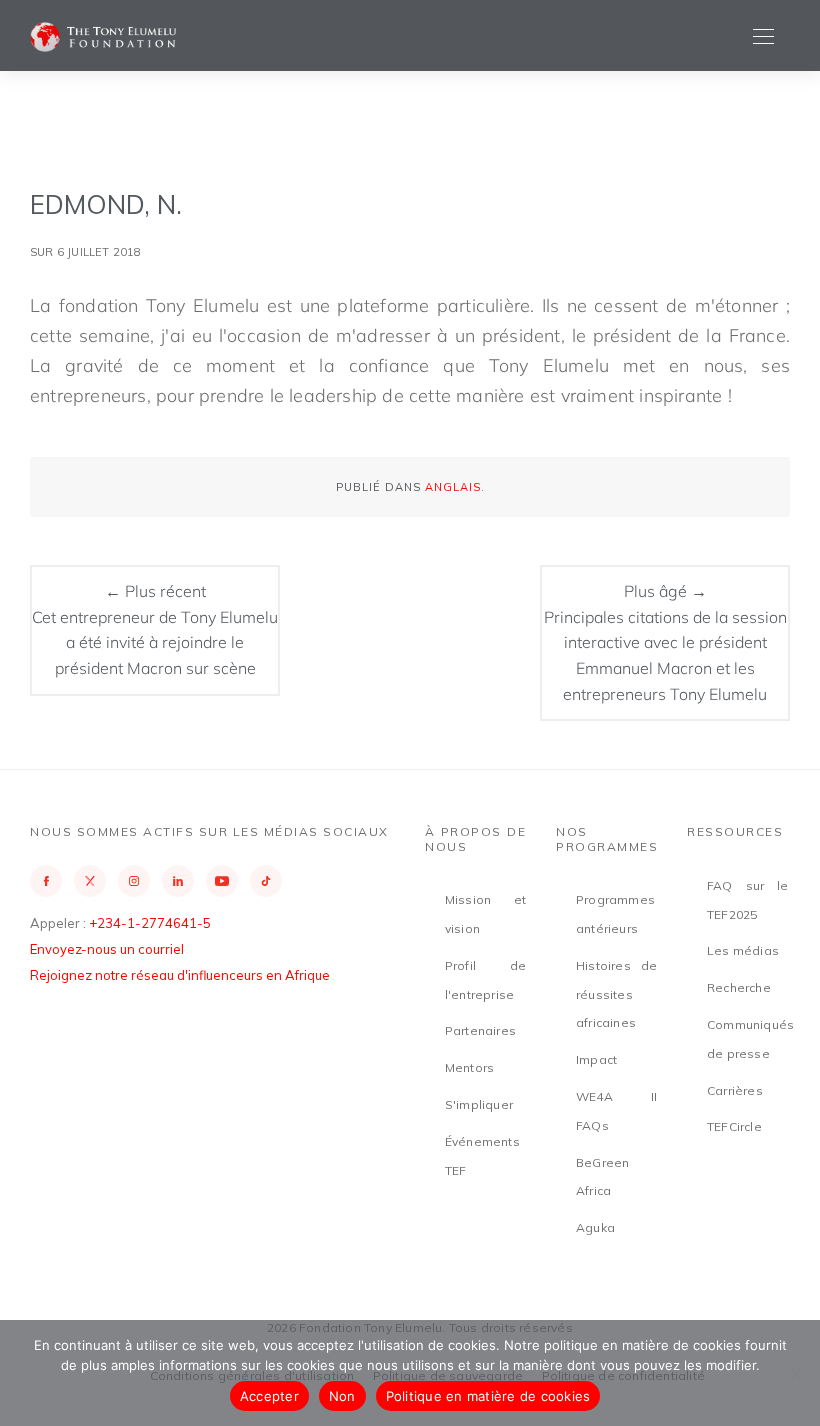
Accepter (269, 1396)
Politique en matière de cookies (488, 1396)
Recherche (739, 987)
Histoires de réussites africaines (616, 994)
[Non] (795, 1373)
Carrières (735, 1090)
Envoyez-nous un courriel (107, 949)
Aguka (595, 1227)
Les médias (743, 950)
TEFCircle (734, 1126)
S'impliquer (479, 1104)
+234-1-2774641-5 (150, 923)
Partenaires (480, 1030)
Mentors (469, 1067)
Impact (596, 1059)
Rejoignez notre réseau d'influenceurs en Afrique (180, 975)
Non (342, 1396)
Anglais (453, 487)
